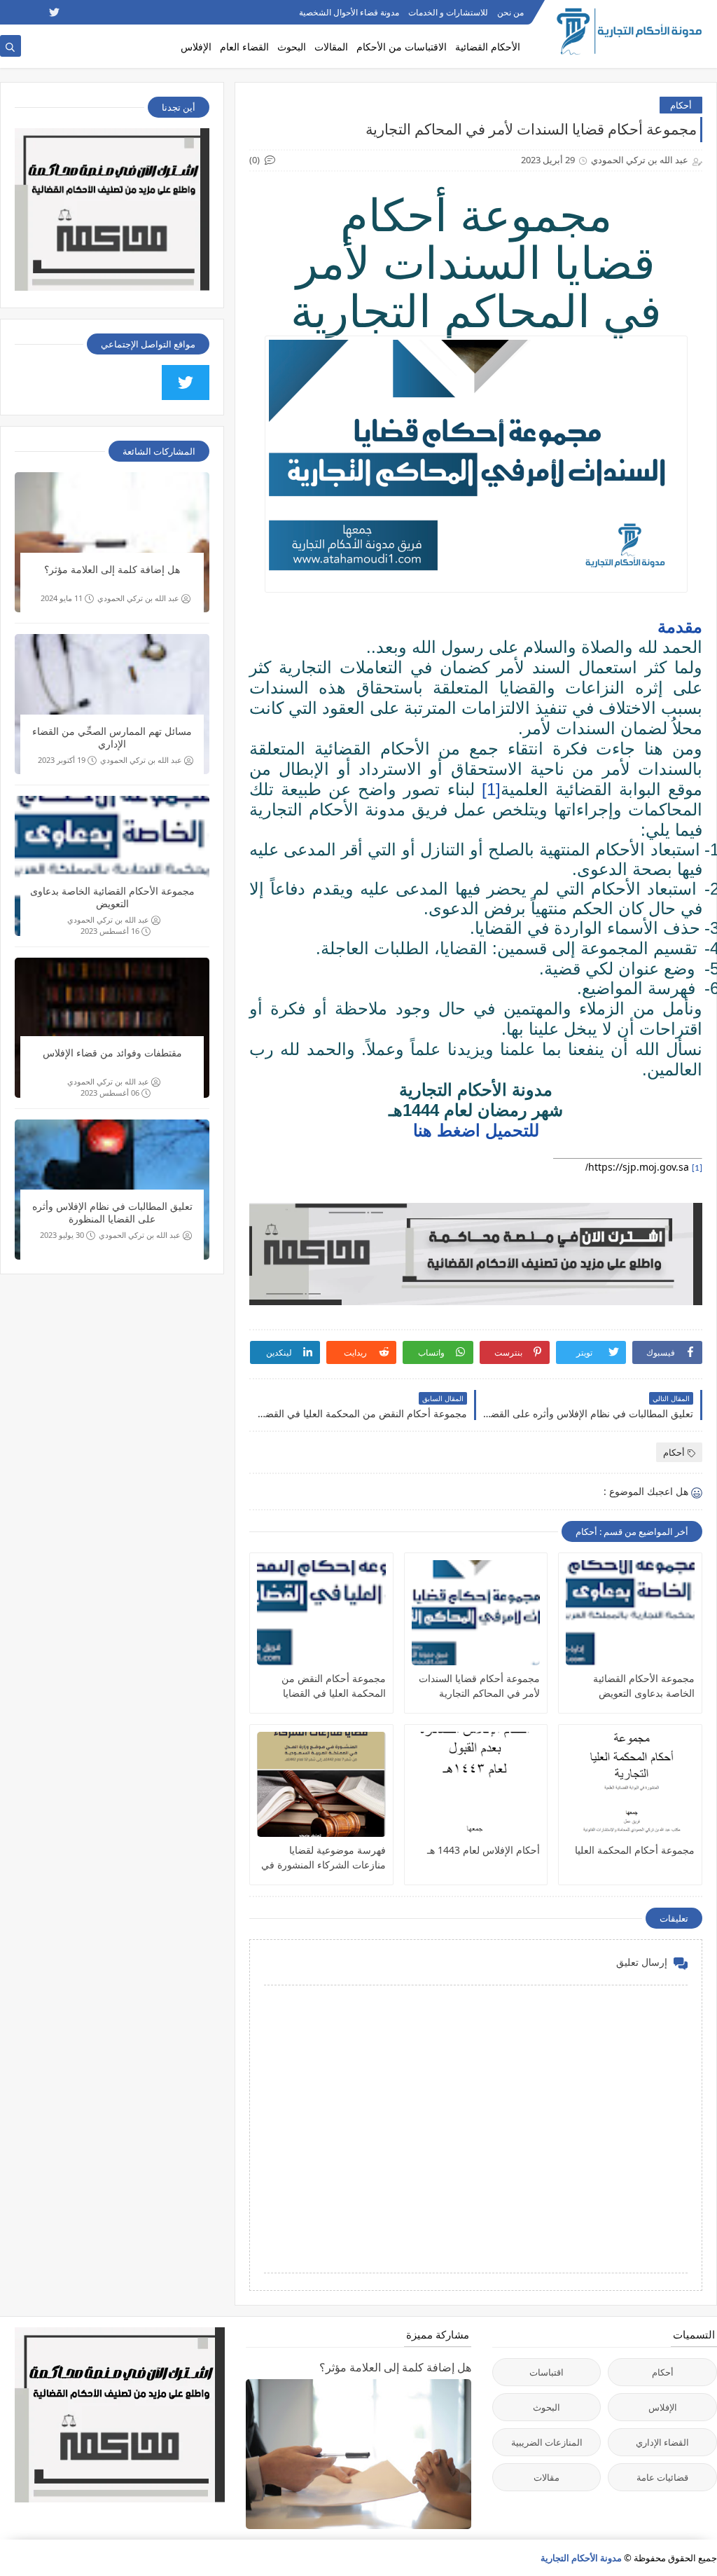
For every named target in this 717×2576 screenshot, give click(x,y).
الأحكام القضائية (488, 47)
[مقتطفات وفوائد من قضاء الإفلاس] (112, 1028)
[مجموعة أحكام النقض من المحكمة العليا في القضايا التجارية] (321, 1613)
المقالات (331, 47)
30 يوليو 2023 (62, 1235)
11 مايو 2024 (62, 598)
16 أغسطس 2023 (110, 931)
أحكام (681, 105)
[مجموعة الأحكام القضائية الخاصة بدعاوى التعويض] (630, 1613)
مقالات (547, 2477)
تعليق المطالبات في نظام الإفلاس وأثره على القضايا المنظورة (112, 1213)
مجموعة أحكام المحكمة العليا (635, 1850)
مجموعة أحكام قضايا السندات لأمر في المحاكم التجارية (479, 1686)
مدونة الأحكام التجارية (581, 2558)
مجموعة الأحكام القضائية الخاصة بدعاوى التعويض (644, 1686)
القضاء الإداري (662, 2442)
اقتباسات (547, 2372)
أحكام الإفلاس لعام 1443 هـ (483, 1850)
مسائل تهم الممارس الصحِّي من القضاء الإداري (112, 738)
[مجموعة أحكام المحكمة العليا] (630, 1784)
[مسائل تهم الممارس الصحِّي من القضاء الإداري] (112, 704)
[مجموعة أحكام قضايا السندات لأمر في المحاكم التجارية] (476, 1613)
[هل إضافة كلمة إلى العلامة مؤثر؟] (112, 542)
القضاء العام (244, 47)
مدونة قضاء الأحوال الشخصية (349, 12)
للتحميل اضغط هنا (476, 1130)
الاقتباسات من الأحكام (402, 47)
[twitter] (54, 12)
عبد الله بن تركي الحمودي (138, 598)
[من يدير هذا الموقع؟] (32, 12)
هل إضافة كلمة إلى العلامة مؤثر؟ (112, 570)
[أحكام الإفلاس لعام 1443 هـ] (476, 1784)
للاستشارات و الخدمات (448, 12)
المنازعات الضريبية (547, 2442)
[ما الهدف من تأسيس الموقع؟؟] (9, 12)
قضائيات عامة (662, 2477)
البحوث (292, 47)
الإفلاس (196, 47)
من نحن (510, 12)
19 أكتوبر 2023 (62, 760)
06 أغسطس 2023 (110, 1093)
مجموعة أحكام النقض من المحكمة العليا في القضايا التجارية (334, 1686)
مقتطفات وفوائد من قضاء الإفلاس (112, 1053)
